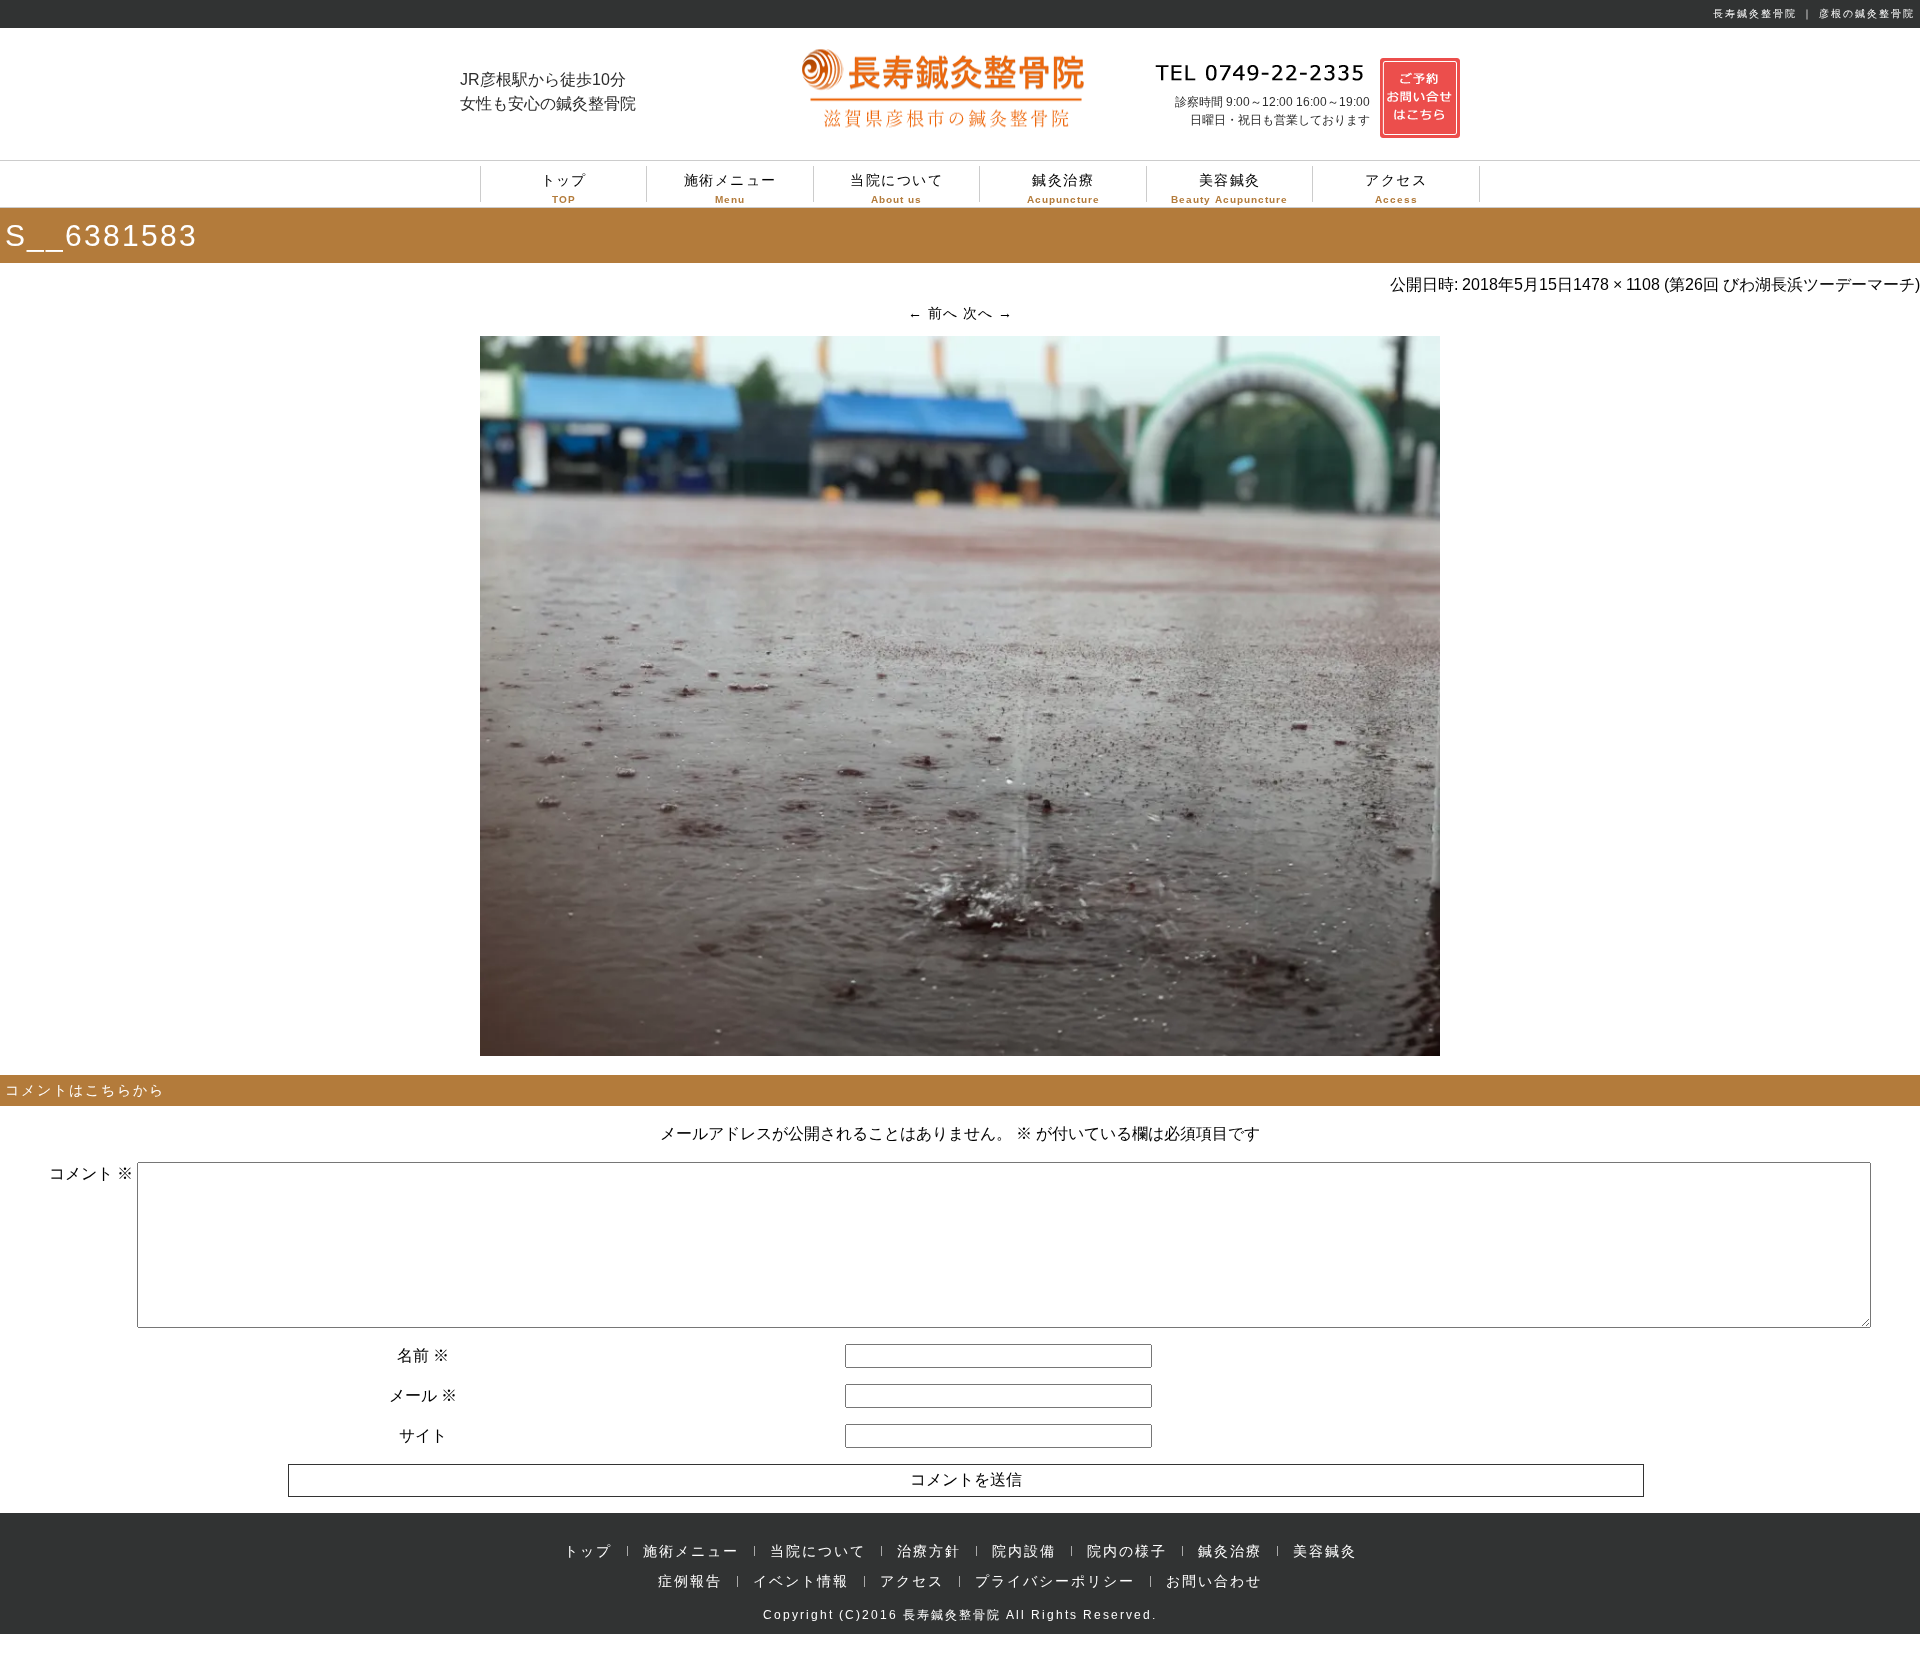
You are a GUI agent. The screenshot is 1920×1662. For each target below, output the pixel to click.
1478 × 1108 (1616, 284)
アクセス (1396, 187)
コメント (91, 1173)
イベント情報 (801, 1581)
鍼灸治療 (1063, 187)
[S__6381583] (960, 1051)
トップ (564, 187)
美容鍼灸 (1229, 187)
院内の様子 (1127, 1551)
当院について (896, 187)
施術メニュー (730, 187)
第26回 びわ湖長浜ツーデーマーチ (1792, 284)
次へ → (988, 313)
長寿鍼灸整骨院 (952, 1615)
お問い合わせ (1214, 1581)
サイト (423, 1435)
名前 (423, 1355)
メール (423, 1395)
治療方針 (929, 1551)
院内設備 (1024, 1551)
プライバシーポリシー (1055, 1581)
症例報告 (690, 1581)
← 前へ (933, 313)
